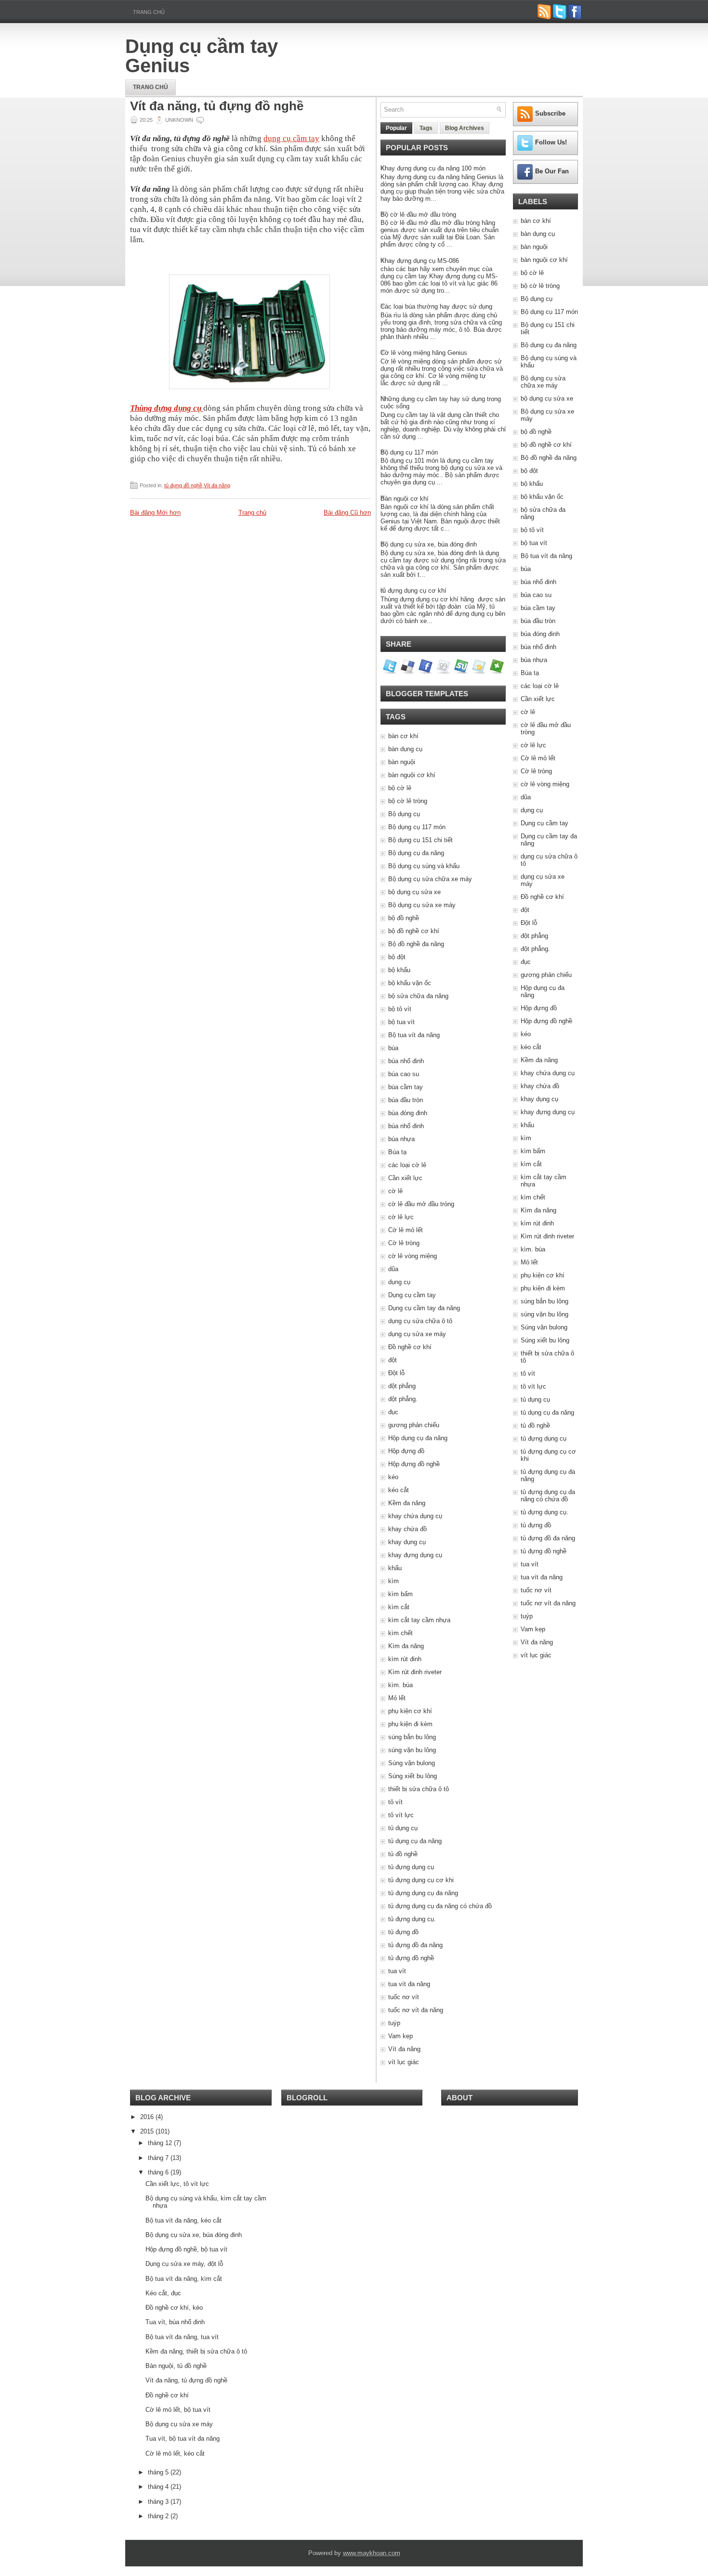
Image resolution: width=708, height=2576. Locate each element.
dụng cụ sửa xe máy (417, 1334)
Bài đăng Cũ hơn (347, 513)
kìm (393, 1581)
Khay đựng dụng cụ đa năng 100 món (433, 168)
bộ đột (397, 957)
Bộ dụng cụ (404, 814)
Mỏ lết (397, 1698)
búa (393, 1048)
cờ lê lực (401, 1217)
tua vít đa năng (409, 1984)
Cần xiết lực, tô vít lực (177, 2184)
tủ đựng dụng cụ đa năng (423, 1893)
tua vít (397, 1971)
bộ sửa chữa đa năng (418, 996)
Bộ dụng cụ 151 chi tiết (420, 840)
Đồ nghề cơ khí (410, 1347)
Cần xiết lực (405, 1178)
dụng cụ (399, 1282)
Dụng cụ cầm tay (412, 1295)
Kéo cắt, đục (163, 2293)
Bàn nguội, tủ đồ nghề (176, 2366)
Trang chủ (149, 12)
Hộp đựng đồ (406, 1451)
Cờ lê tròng (404, 1243)
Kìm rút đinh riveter (415, 1672)
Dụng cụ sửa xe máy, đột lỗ (184, 2264)
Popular (396, 128)
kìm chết (400, 1633)
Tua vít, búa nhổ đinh (175, 2322)
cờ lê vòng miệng (413, 1256)
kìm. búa (400, 1685)
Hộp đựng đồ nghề (414, 1464)
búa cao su (404, 1074)
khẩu (395, 1568)
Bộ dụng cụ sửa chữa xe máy (430, 879)
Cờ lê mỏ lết (406, 1230)
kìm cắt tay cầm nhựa (419, 1620)
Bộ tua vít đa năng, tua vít (182, 2337)
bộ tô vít (400, 1009)
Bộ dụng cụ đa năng (416, 853)
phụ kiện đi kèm (410, 1724)
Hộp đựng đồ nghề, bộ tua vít (186, 2249)
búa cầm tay (406, 1087)
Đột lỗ (396, 1373)
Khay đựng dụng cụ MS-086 (420, 261)
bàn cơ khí (403, 736)
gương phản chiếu (414, 1425)
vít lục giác (404, 2062)
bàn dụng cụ (405, 749)
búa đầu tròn (406, 1100)
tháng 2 (159, 2516)
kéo (393, 1477)
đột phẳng (402, 1386)
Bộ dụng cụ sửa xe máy (422, 905)
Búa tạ (397, 1152)
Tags (426, 128)
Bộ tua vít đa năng (414, 1035)
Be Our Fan (552, 171)
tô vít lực (401, 1815)
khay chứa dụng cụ (415, 1516)
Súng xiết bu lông (413, 1776)
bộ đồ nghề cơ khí (414, 931)
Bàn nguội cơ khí (405, 499)
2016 (148, 2117)
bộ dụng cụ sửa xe (414, 892)
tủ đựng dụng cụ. (412, 1919)
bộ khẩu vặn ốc (410, 983)
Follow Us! (551, 142)
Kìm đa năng (406, 1646)
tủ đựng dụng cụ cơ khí (413, 591)
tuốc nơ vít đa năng (416, 2010)
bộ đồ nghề (404, 918)
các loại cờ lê (407, 1165)
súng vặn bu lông (412, 1750)
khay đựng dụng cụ (415, 1555)
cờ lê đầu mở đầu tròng (421, 1204)
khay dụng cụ (407, 1542)
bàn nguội (402, 762)
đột (393, 1360)
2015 (148, 2131)
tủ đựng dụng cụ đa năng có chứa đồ (440, 1906)
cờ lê (395, 1191)
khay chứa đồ (407, 1529)
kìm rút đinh (405, 1659)
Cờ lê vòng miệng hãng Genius (424, 353)
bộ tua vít (401, 1022)
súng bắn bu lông (412, 1737)
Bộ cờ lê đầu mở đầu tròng (418, 215)
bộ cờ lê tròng (408, 801)
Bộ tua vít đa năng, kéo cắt (184, 2220)
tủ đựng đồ (403, 1932)
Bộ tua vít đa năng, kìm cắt (184, 2279)
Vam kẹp (400, 2036)
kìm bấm (400, 1594)
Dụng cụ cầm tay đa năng (424, 1308)
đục (393, 1412)
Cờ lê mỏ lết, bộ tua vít (178, 2410)
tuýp (394, 2023)
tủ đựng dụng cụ (411, 1867)
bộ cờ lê (400, 788)
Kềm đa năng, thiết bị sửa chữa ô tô (196, 2351)
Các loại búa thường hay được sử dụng (436, 306)
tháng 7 (159, 2158)
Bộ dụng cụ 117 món (409, 452)
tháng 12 (161, 2143)
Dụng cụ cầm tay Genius (202, 56)
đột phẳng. (403, 1399)
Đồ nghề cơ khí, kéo (174, 2308)
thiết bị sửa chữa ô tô (419, 1789)
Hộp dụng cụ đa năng (418, 1438)
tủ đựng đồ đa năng (415, 1945)
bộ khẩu (399, 970)
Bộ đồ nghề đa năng (416, 944)
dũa (393, 1269)
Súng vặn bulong (412, 1763)
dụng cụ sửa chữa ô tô (420, 1321)
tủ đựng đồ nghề (183, 485)
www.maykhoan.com (372, 2553)
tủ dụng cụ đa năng (415, 1841)
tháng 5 (159, 2472)
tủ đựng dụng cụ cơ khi (421, 1880)
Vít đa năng (217, 485)
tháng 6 (159, 2172)
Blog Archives (465, 128)
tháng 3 (159, 2502)
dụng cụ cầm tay (291, 138)
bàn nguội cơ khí (412, 775)
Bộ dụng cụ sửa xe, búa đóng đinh (429, 544)
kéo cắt (399, 1490)
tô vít (395, 1802)
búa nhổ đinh (406, 1061)
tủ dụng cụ (403, 1828)
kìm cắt (399, 1607)
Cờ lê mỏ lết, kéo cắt (175, 2453)
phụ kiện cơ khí (410, 1711)
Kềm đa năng (407, 1503)
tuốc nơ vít (404, 1997)
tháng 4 (159, 2487)
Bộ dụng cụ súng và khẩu (424, 866)
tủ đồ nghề (403, 1854)
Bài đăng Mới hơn (155, 513)
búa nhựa (401, 1139)
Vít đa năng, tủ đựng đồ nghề (217, 106)
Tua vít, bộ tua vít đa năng (183, 2439)
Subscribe (550, 113)
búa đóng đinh (408, 1113)
